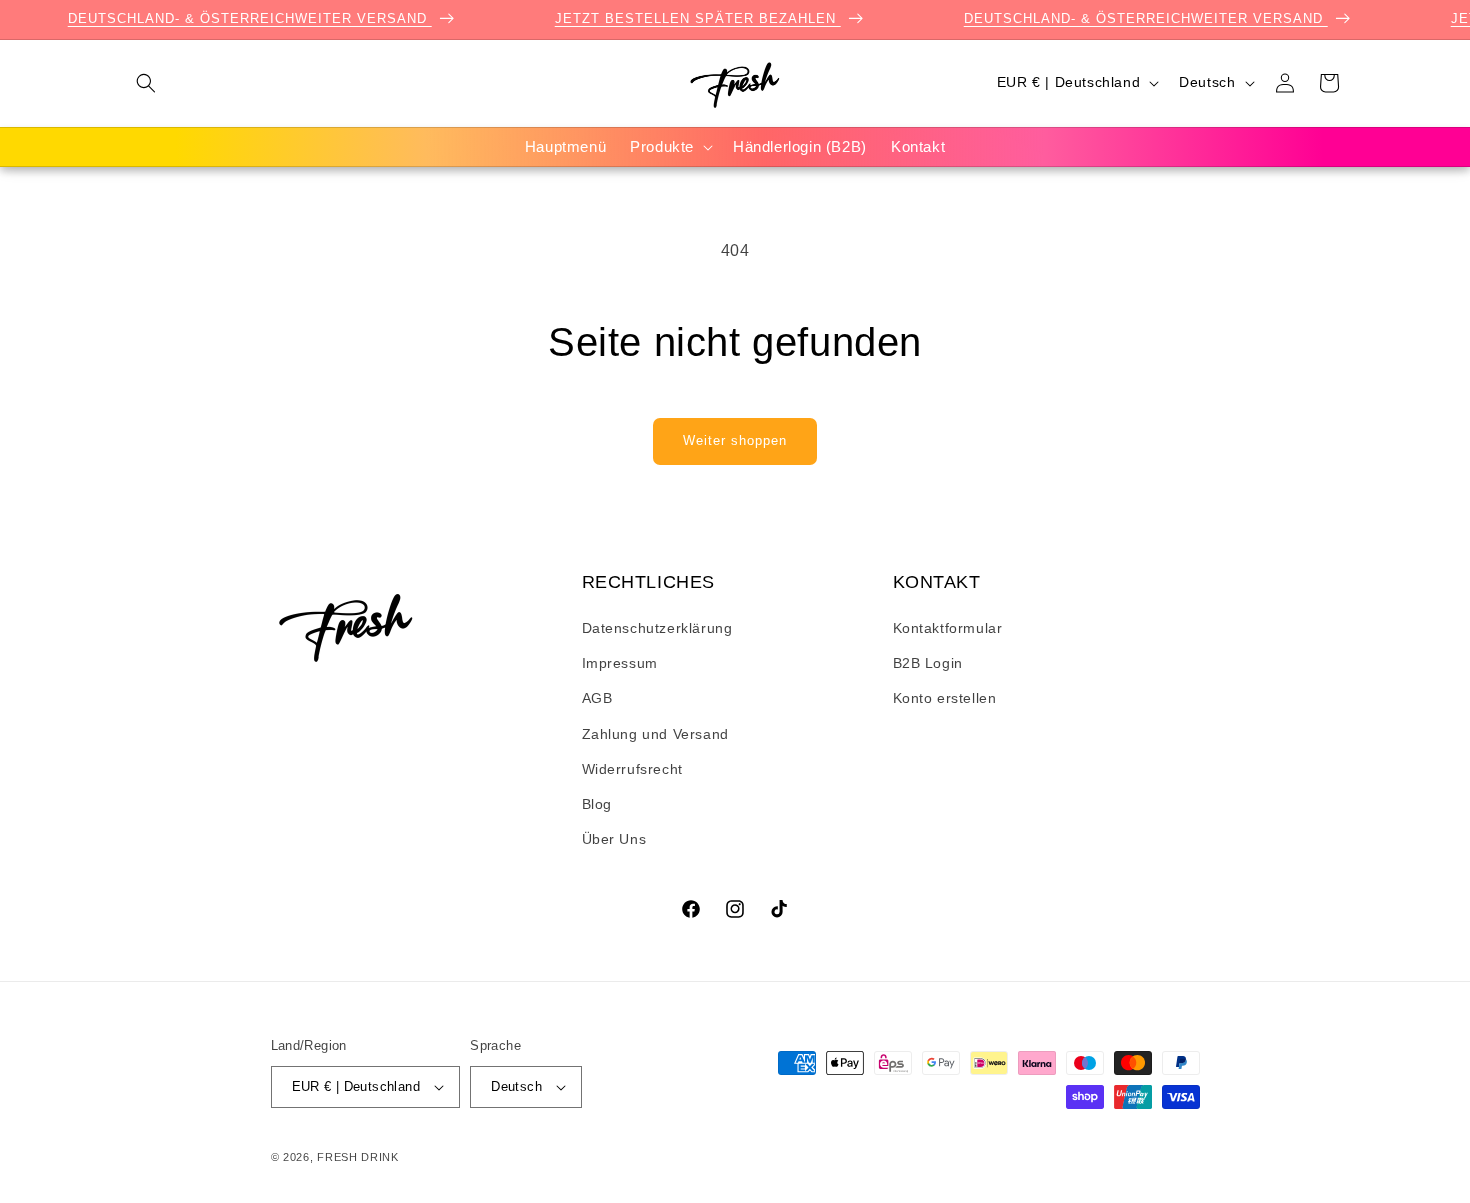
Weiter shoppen (735, 440)
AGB (597, 698)
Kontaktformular (948, 628)
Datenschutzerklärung (657, 628)
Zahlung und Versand (655, 734)
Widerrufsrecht (632, 769)
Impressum (620, 663)
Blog (597, 804)
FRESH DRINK (358, 1157)
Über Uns (614, 839)
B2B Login (928, 663)
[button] (146, 83)
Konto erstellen (945, 698)
